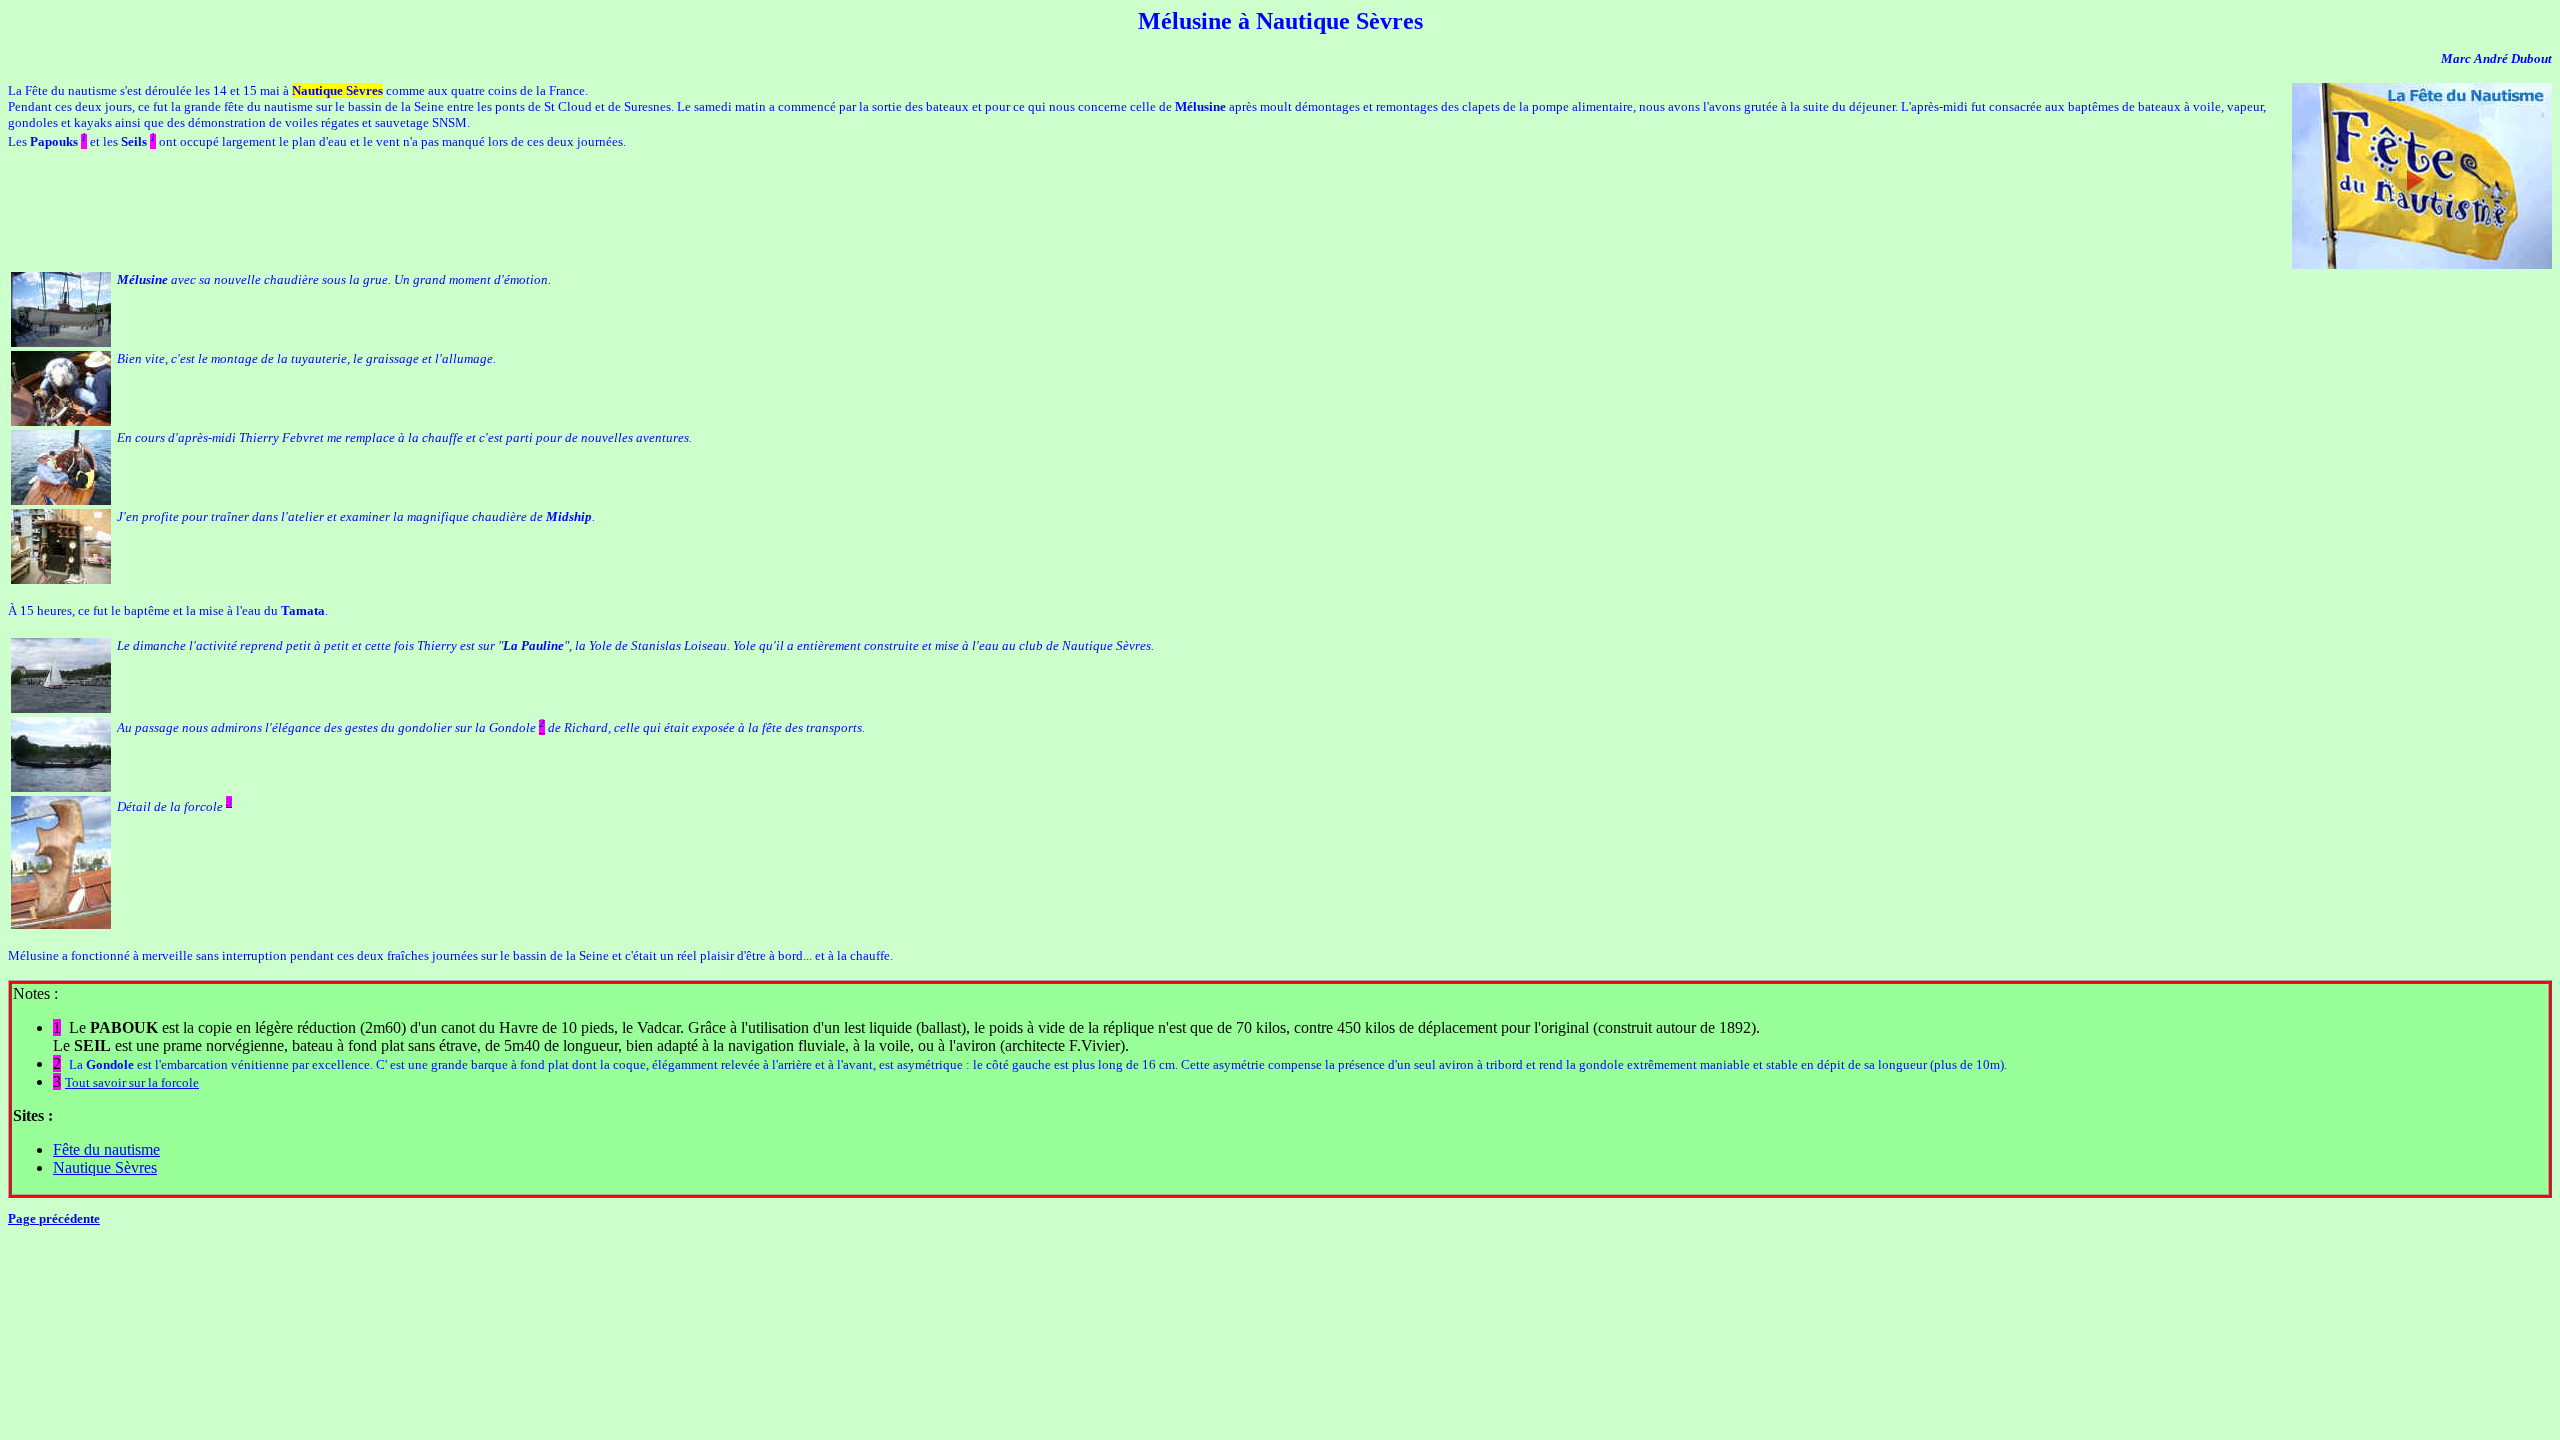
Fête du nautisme (106, 1149)
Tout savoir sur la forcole (132, 1082)
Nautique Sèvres (105, 1167)
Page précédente (54, 1218)
